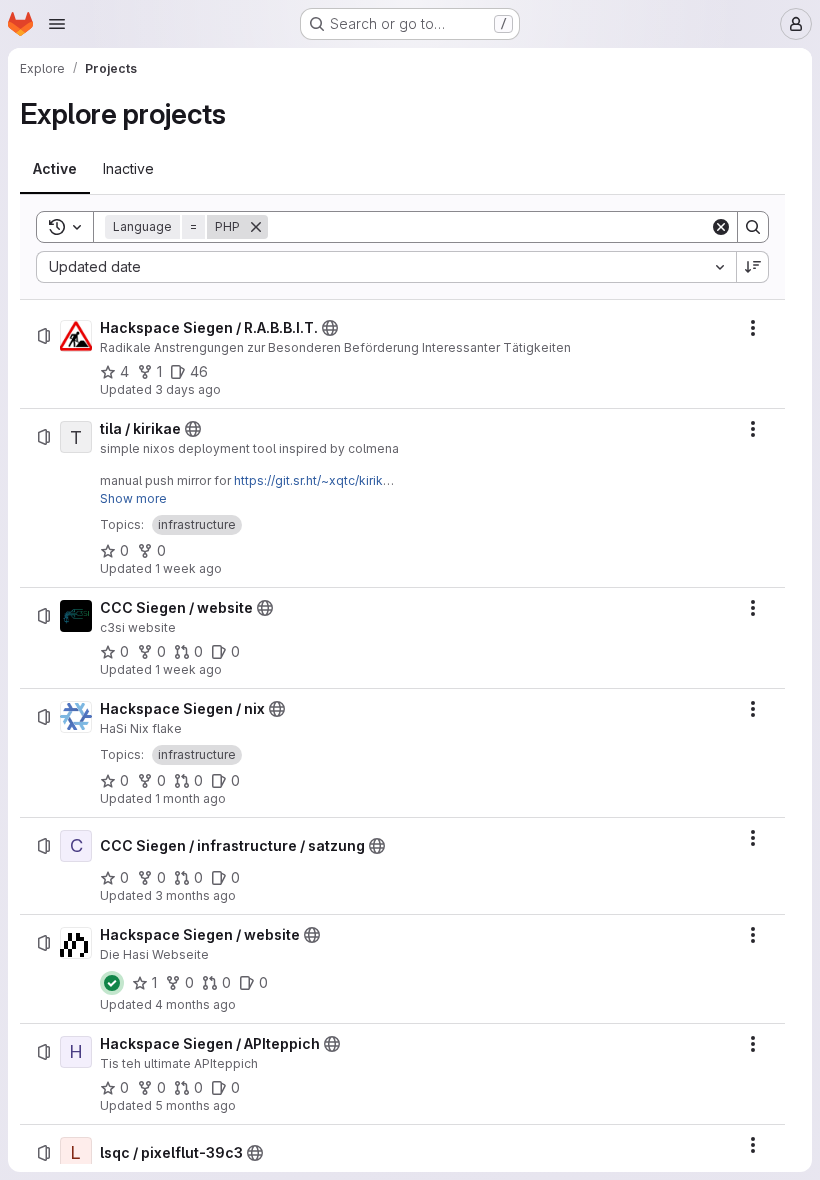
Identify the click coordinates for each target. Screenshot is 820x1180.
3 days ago (188, 389)
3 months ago (195, 895)
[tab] (55, 169)
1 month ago (190, 798)
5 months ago (195, 1105)
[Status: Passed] (112, 983)
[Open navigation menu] (57, 24)
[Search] (753, 227)
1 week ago (188, 568)
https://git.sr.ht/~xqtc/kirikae (316, 480)
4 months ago (195, 1004)
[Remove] (256, 227)
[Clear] (721, 227)
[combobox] (386, 267)
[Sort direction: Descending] (753, 267)
